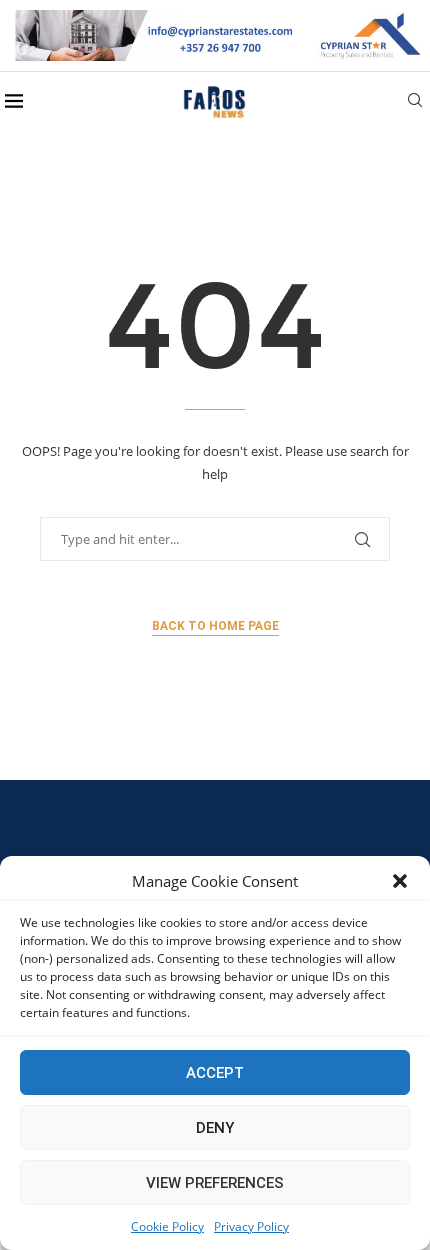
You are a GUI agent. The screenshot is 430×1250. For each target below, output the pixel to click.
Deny (215, 1128)
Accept (215, 1073)
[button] (400, 881)
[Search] (415, 102)
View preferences (215, 1183)
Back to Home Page (215, 626)
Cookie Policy (167, 1226)
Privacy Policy (251, 1226)
